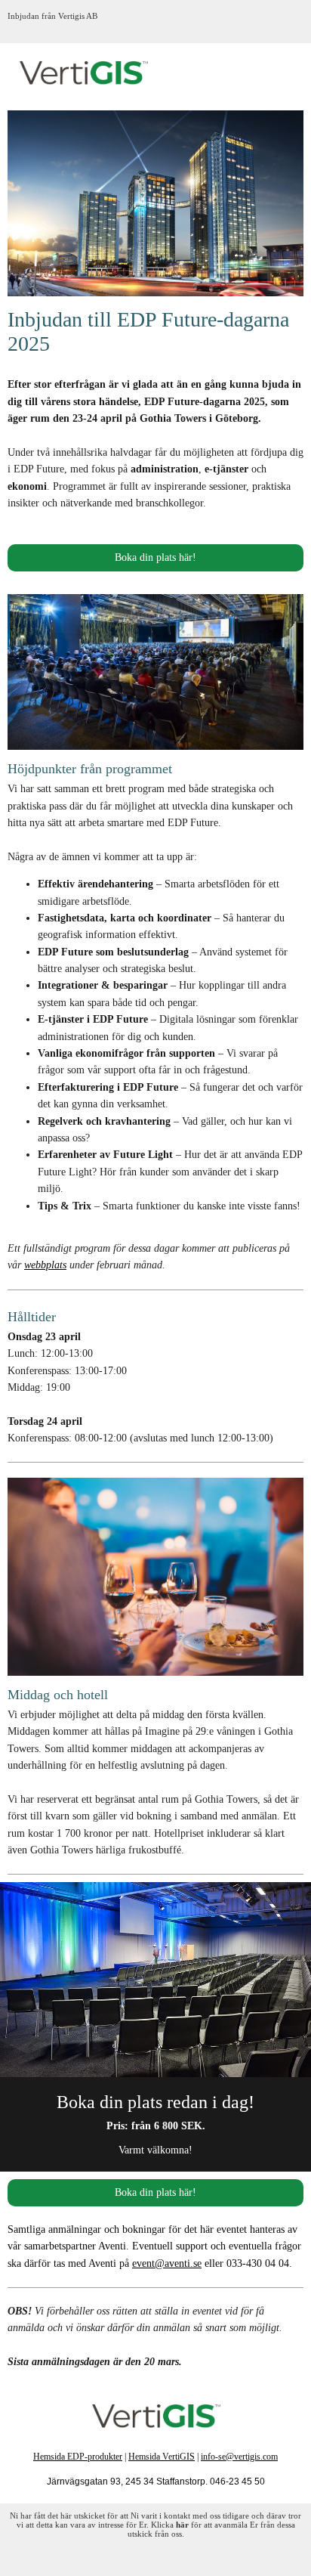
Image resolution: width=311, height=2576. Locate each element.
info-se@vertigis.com (239, 2457)
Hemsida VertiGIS (162, 2457)
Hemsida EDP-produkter (78, 2457)
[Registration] (155, 1980)
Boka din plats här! (155, 557)
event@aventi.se (167, 2263)
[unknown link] (155, 2416)
